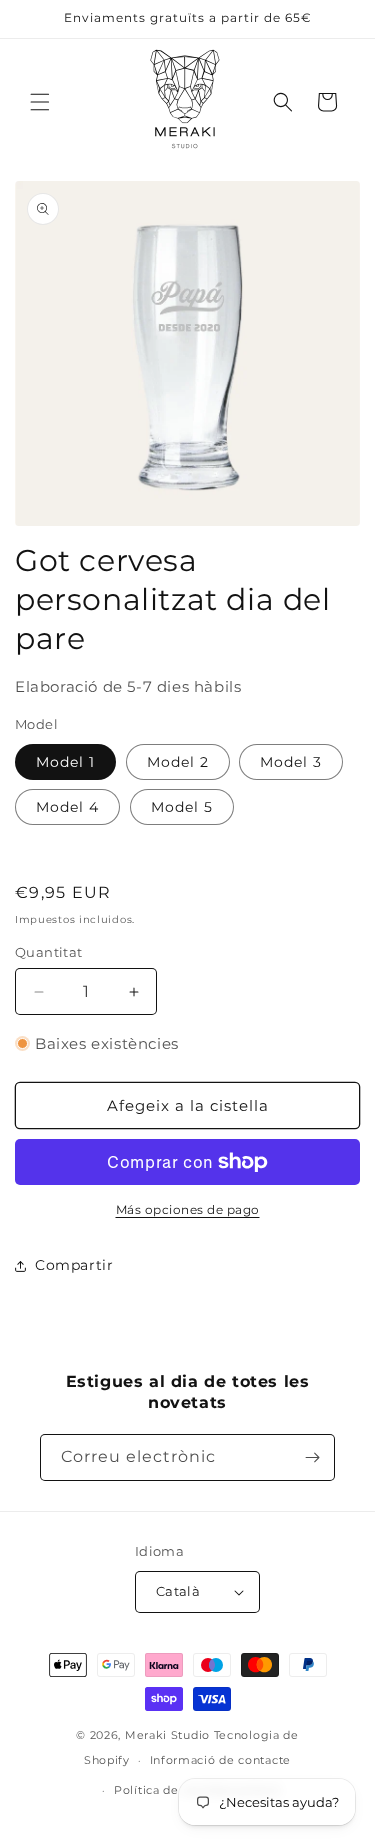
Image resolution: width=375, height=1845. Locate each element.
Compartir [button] (74, 1265)
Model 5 (182, 807)
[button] (40, 102)
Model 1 (65, 762)
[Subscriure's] (312, 1457)
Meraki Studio (167, 1735)
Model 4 (67, 807)
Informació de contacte (220, 1760)
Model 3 (291, 762)
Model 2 (178, 762)
